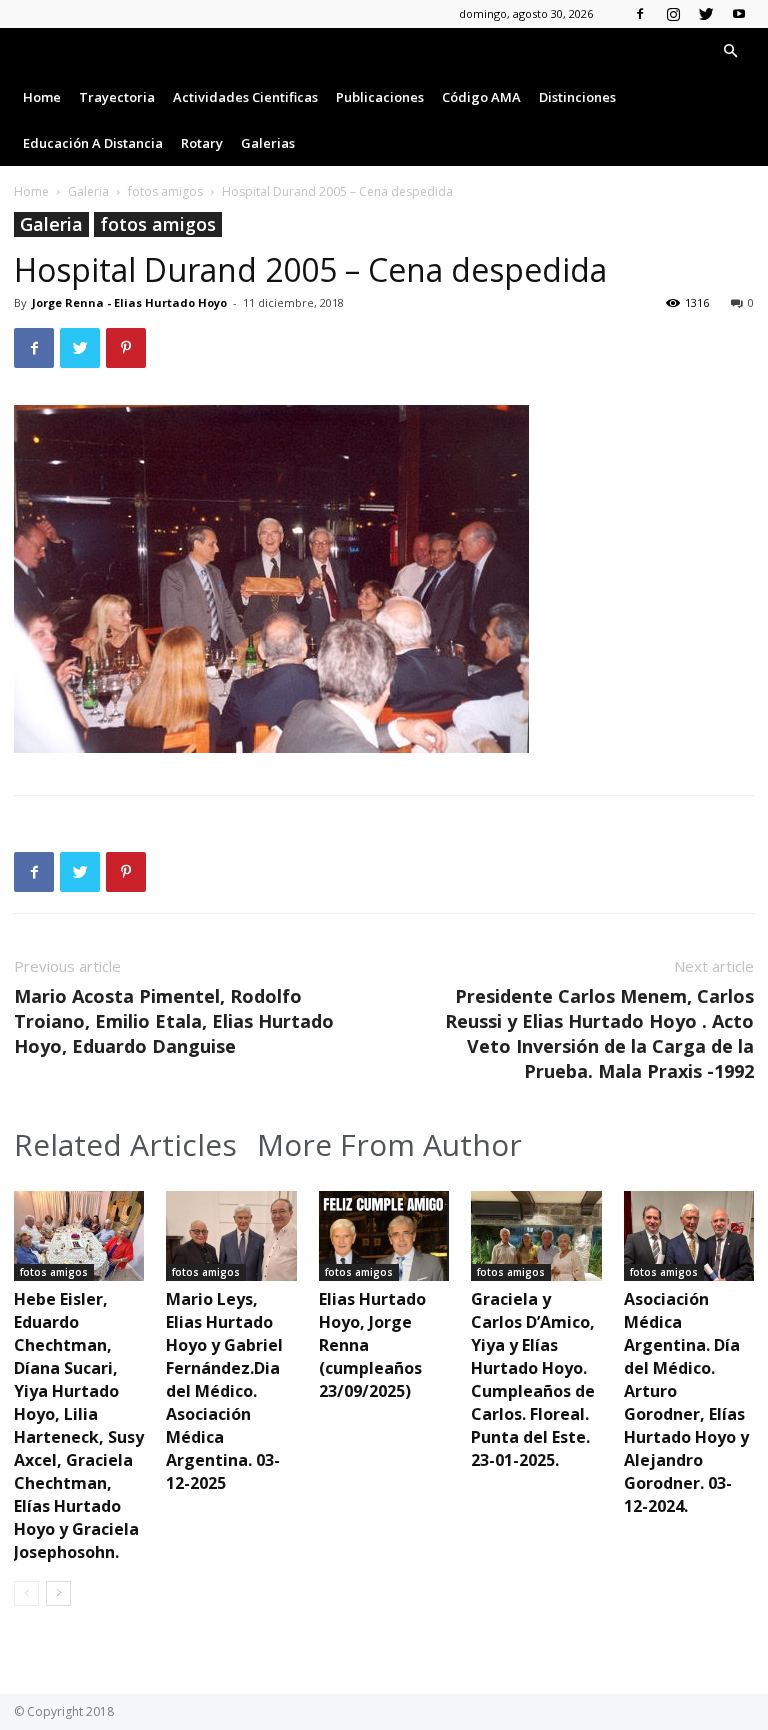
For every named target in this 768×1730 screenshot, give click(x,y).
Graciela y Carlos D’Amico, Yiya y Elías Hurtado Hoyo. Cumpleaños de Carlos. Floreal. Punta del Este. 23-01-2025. (533, 1379)
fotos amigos (165, 191)
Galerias (268, 143)
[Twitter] (706, 14)
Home (42, 97)
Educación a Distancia (93, 143)
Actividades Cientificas (245, 97)
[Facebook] (640, 14)
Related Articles (125, 1145)
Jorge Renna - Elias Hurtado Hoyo (129, 302)
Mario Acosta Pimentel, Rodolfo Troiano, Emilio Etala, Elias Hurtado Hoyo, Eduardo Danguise (174, 1021)
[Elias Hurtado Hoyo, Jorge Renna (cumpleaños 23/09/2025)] (384, 1236)
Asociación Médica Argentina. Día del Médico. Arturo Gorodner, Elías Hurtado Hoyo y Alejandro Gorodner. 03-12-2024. (686, 1402)
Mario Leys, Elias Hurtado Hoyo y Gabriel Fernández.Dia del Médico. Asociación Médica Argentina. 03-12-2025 (224, 1391)
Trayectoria (117, 97)
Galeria (88, 191)
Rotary (202, 143)
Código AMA (481, 97)
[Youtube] (739, 14)
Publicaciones (380, 97)
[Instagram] (673, 14)
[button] (730, 51)
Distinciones (577, 97)
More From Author (389, 1145)
